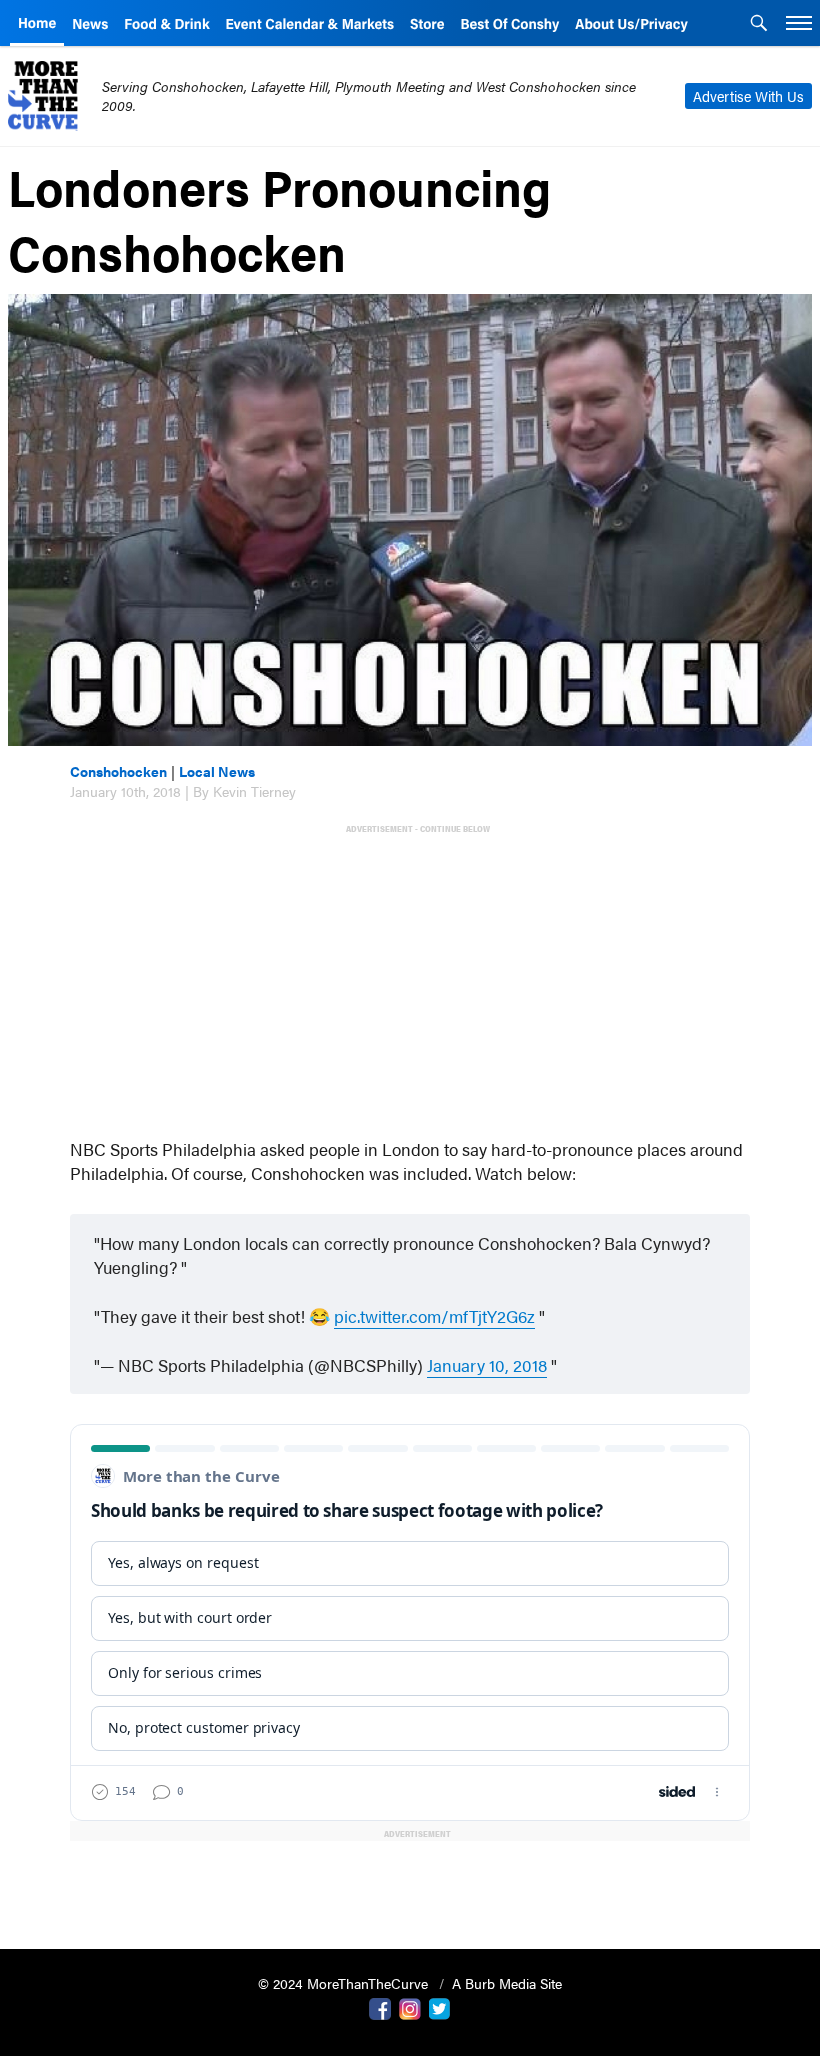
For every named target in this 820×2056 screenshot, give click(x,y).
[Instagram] (410, 2007)
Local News (217, 771)
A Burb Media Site (507, 1983)
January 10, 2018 (487, 1365)
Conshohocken (118, 771)
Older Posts (410, 1882)
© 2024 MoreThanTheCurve (345, 1983)
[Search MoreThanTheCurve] (759, 25)
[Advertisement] (414, 979)
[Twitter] (440, 2007)
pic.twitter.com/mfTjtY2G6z (434, 1316)
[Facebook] (380, 2007)
